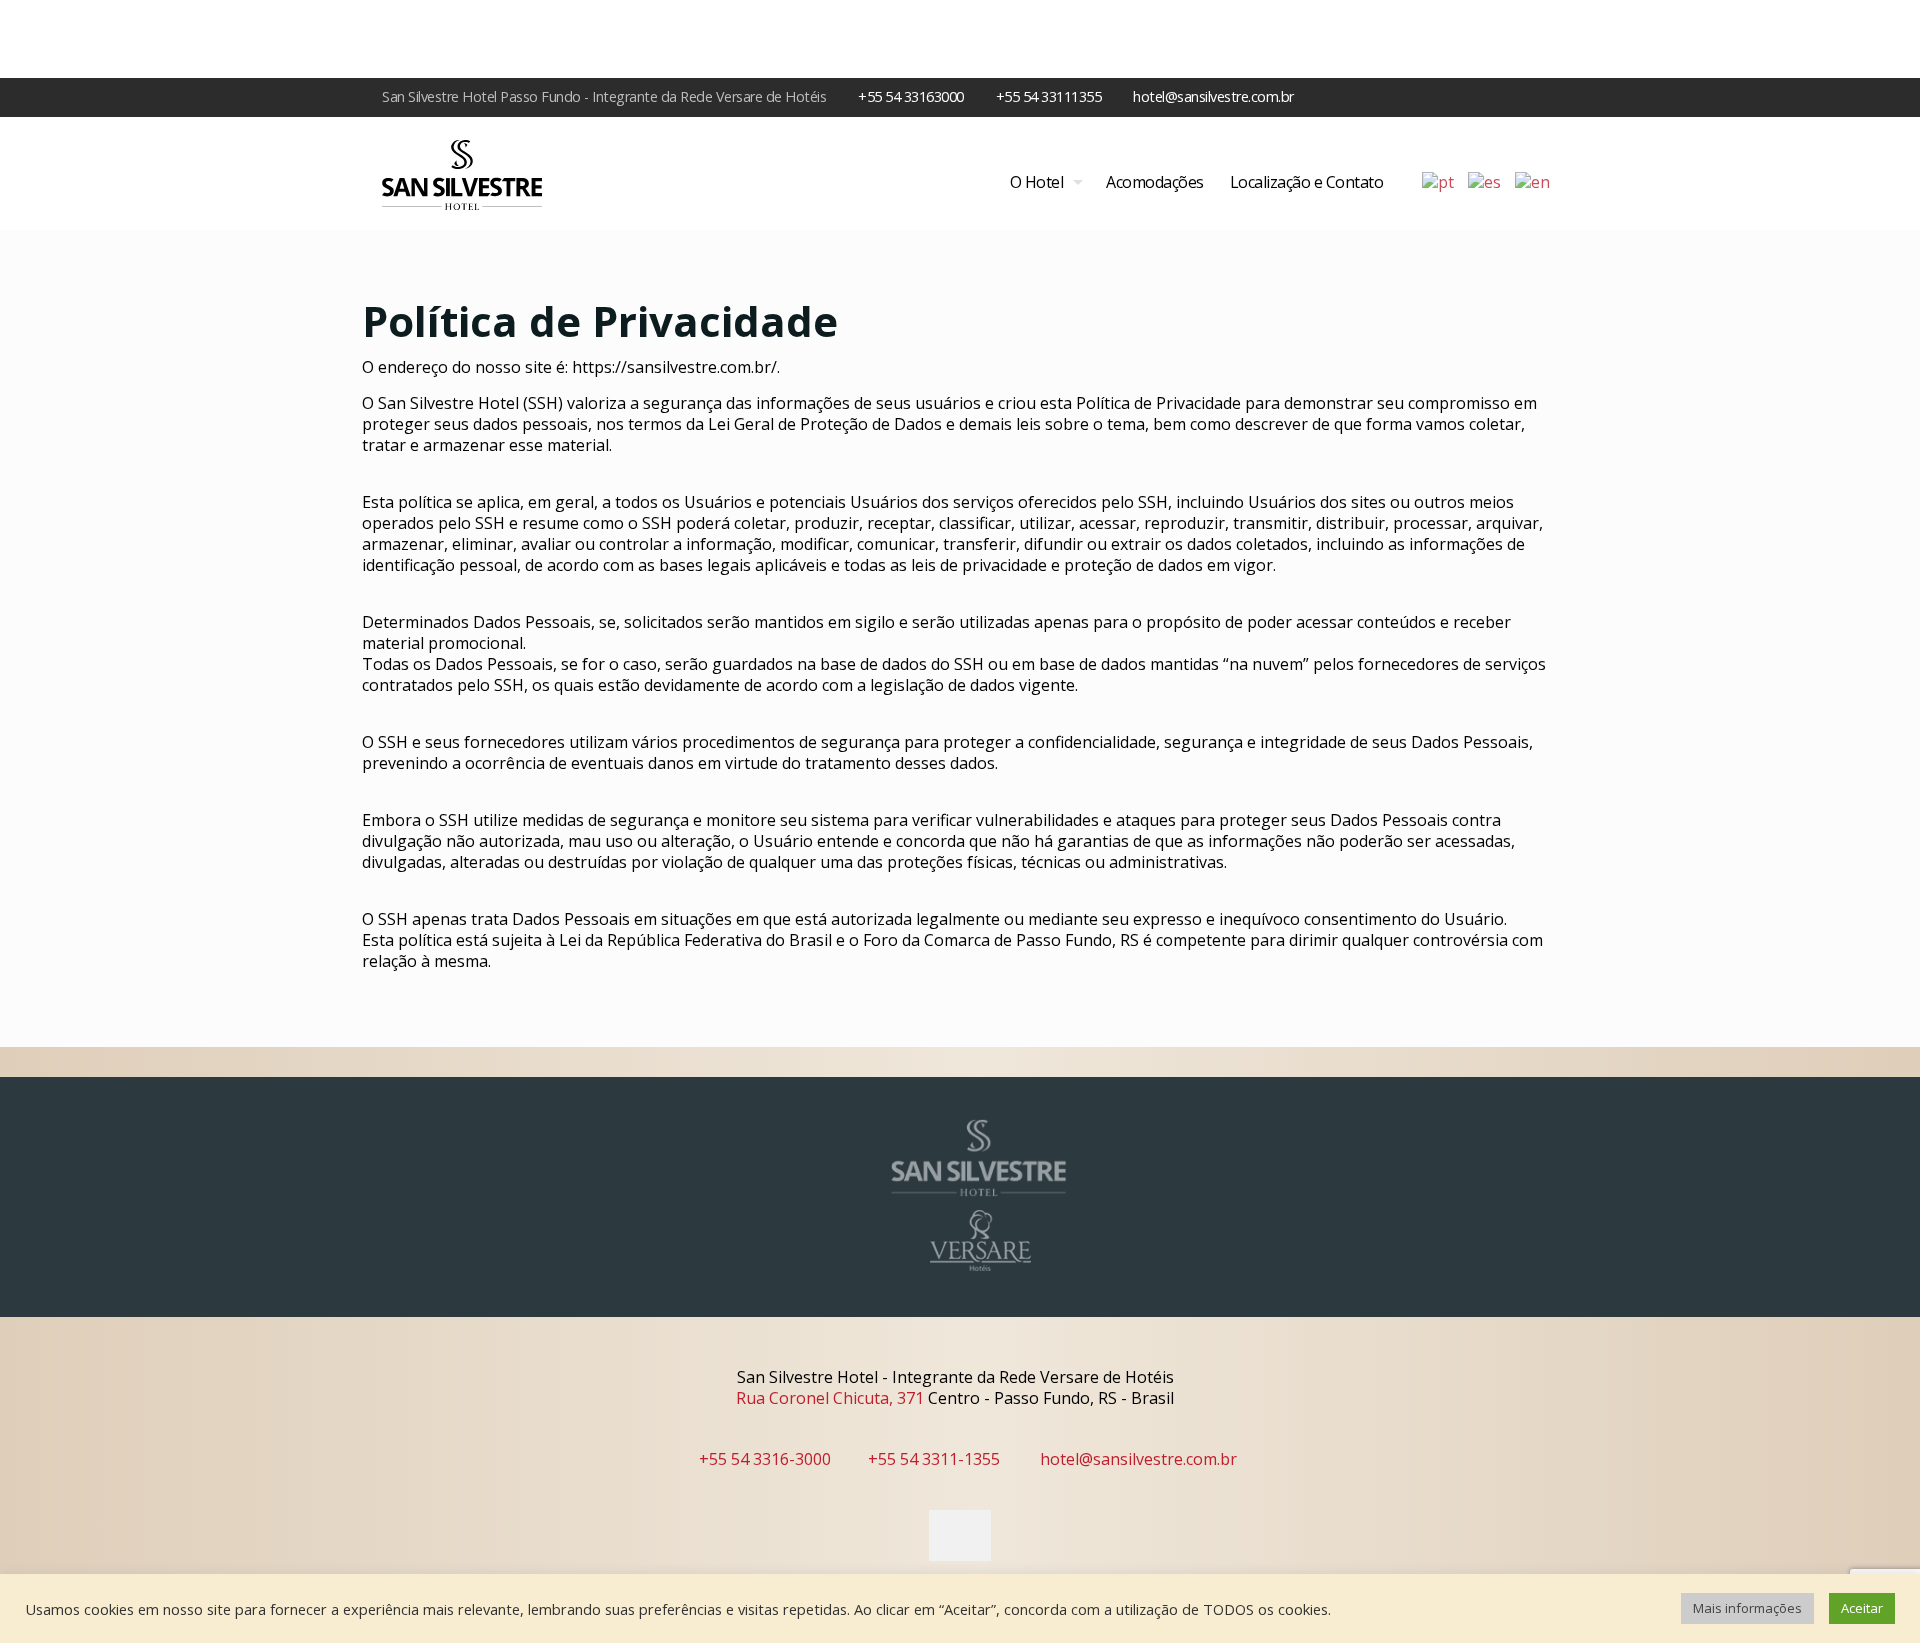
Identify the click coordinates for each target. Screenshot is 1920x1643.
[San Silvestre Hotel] (462, 173)
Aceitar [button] (1862, 1608)
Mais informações (1747, 1608)
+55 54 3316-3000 (765, 1459)
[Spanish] (1485, 181)
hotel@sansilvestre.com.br (1213, 96)
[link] (980, 1157)
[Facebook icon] (1521, 96)
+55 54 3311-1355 (934, 1459)
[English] (1533, 181)
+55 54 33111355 (1049, 96)
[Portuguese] (1439, 181)
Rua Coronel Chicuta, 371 (830, 1398)
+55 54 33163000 (911, 96)
